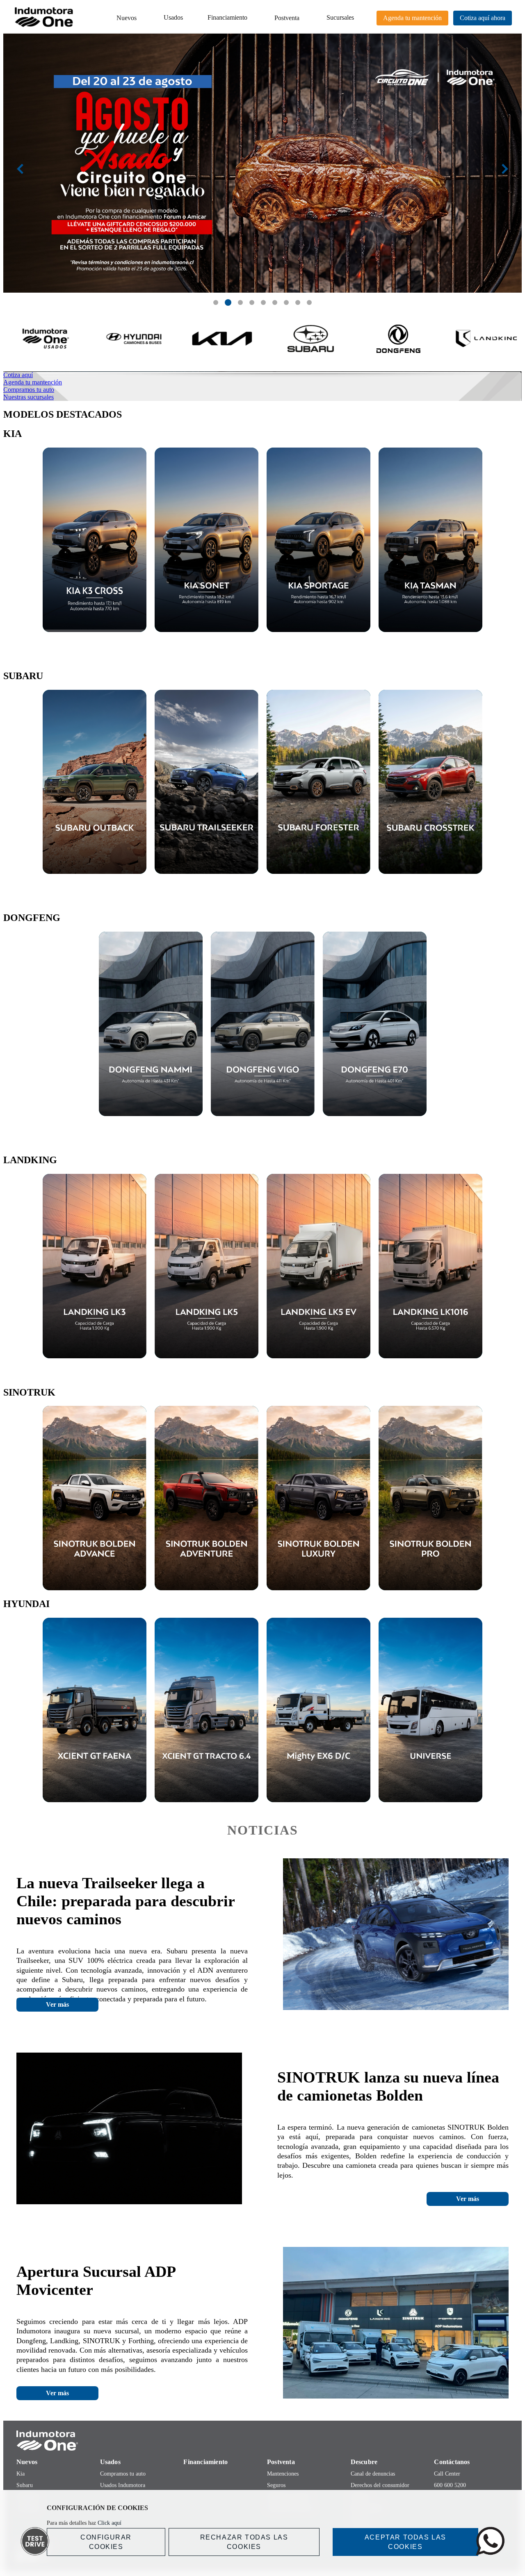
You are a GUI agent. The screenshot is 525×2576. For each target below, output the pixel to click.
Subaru (25, 2485)
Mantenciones (283, 2474)
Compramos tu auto (123, 2474)
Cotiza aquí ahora (483, 18)
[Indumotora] (262, 2441)
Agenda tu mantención (412, 18)
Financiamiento (227, 17)
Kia (21, 2474)
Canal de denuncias (373, 2474)
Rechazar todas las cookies (244, 2542)
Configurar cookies (106, 2542)
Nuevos (127, 18)
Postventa (287, 18)
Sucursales (340, 17)
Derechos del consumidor (380, 2485)
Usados (173, 17)
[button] (216, 302)
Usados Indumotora (123, 2485)
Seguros (276, 2485)
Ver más (57, 2004)
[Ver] (95, 540)
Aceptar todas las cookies (405, 2542)
